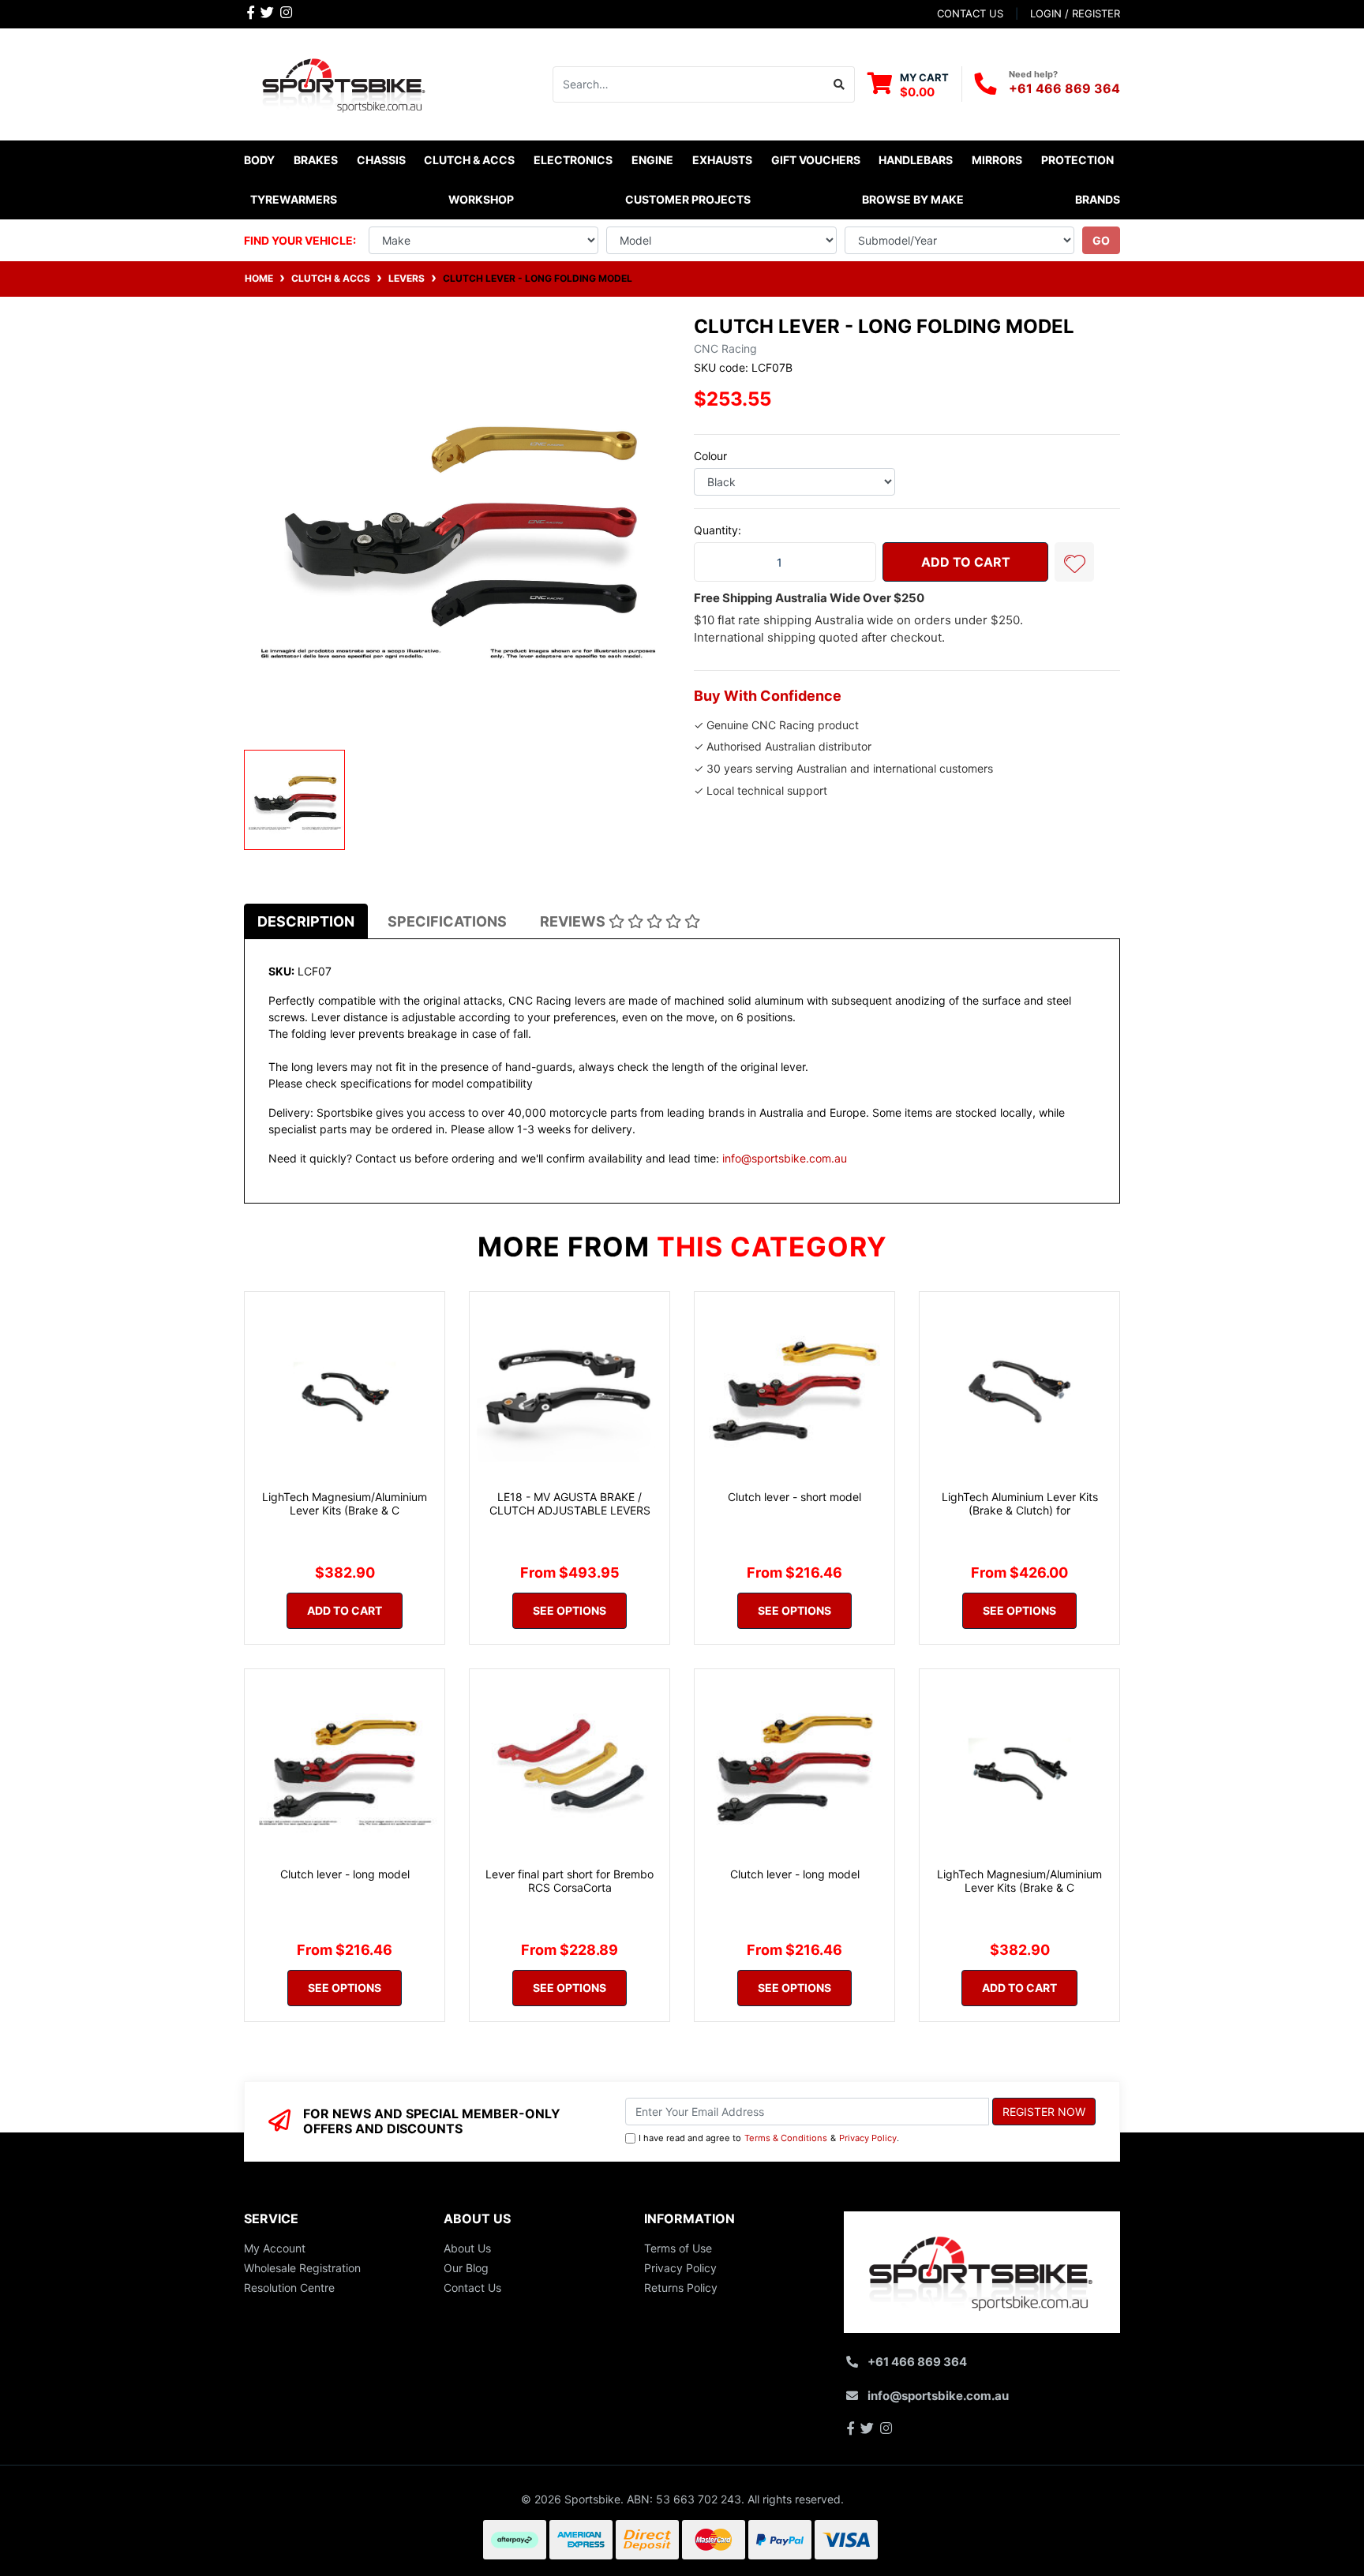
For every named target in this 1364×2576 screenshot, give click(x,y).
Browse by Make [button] (913, 199)
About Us (467, 2248)
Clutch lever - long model (345, 1874)
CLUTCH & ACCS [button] (469, 160)
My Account (275, 2248)
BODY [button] (259, 160)
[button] (1074, 562)
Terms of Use (678, 2248)
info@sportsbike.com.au (785, 1158)
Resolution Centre (289, 2288)
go (1101, 240)
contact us (970, 13)
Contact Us (472, 2288)
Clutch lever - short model (794, 1497)
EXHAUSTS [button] (722, 160)
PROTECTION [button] (1077, 160)
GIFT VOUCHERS (816, 160)
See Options (570, 1610)
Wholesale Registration (302, 2268)
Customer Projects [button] (688, 199)
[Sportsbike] (345, 82)
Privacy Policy (868, 2138)
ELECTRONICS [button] (573, 160)
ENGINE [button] (652, 160)
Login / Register (1075, 13)
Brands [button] (1098, 199)
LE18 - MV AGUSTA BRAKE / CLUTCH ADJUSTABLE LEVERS (570, 1503)
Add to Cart (966, 562)
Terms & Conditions (786, 2138)
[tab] (306, 921)
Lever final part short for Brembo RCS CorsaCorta (570, 1881)
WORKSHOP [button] (481, 199)
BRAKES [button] (316, 160)
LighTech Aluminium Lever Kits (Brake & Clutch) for (1020, 1503)
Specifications (447, 921)
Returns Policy (681, 2288)
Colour (710, 456)
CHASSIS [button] (381, 160)
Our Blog (466, 2268)
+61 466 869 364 (1064, 88)
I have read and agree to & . (769, 2138)
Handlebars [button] (916, 160)
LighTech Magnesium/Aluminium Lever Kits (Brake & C (345, 1503)
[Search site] (839, 84)
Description (306, 921)
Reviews (574, 921)
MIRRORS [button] (997, 160)
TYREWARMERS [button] (294, 199)
